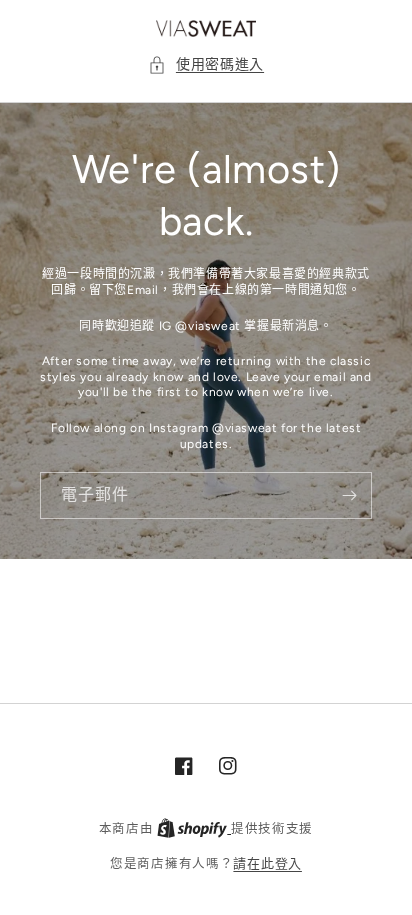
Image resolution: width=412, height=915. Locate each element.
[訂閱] (349, 495)
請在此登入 (267, 863)
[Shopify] (194, 828)
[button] (206, 64)
